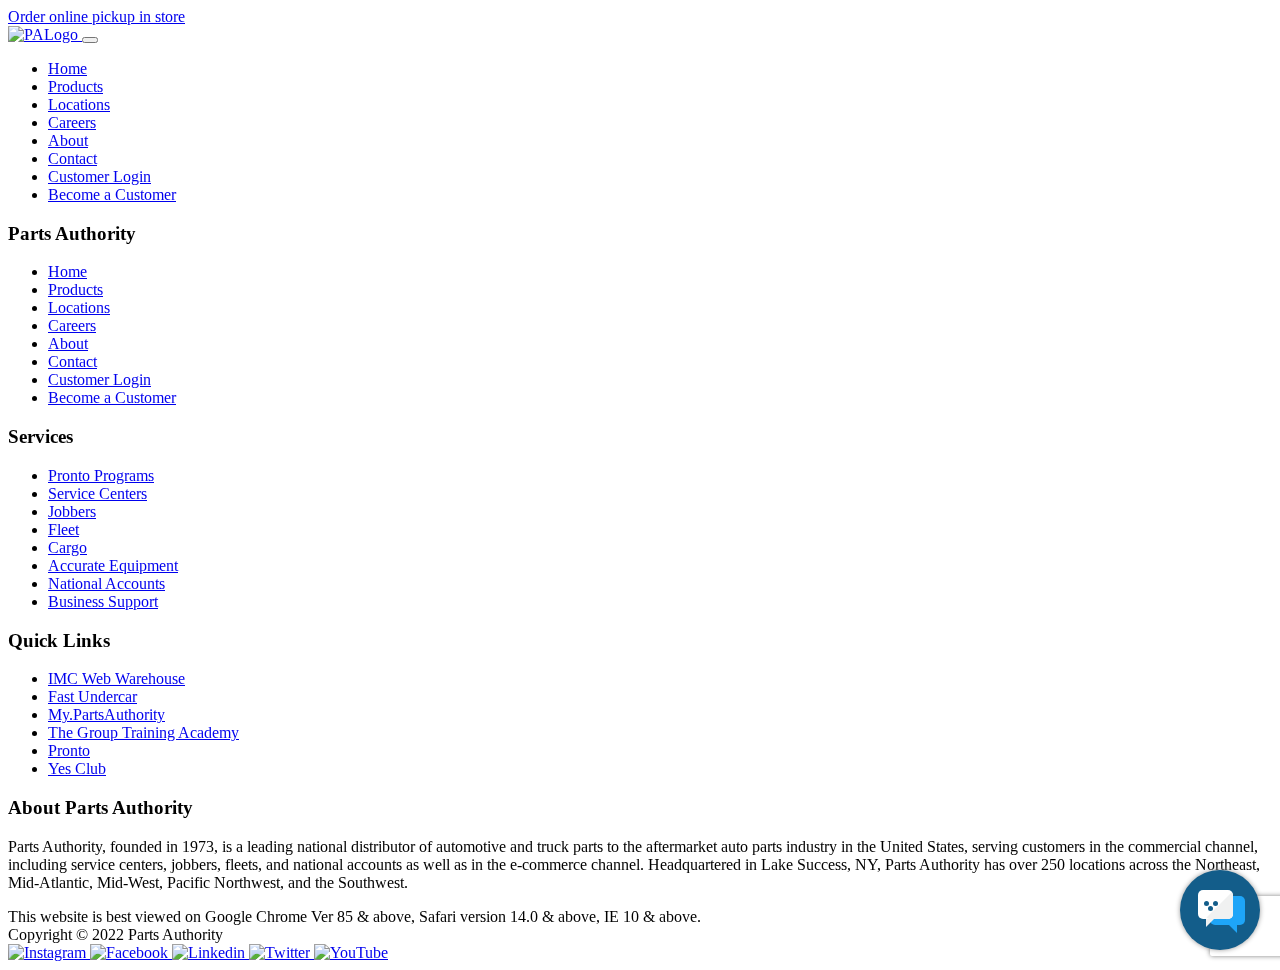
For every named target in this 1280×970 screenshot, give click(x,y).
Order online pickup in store (96, 16)
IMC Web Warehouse (116, 678)
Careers (72, 122)
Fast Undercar (92, 696)
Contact (72, 158)
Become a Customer (112, 194)
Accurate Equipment (113, 565)
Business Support (103, 601)
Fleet (63, 529)
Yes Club (77, 768)
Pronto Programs (101, 475)
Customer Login (99, 176)
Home (67, 68)
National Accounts (106, 583)
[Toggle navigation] (90, 40)
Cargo (67, 547)
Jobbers (72, 511)
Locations (79, 104)
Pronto (69, 750)
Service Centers (97, 493)
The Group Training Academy (143, 732)
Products (75, 86)
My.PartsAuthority (106, 714)
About (68, 140)
